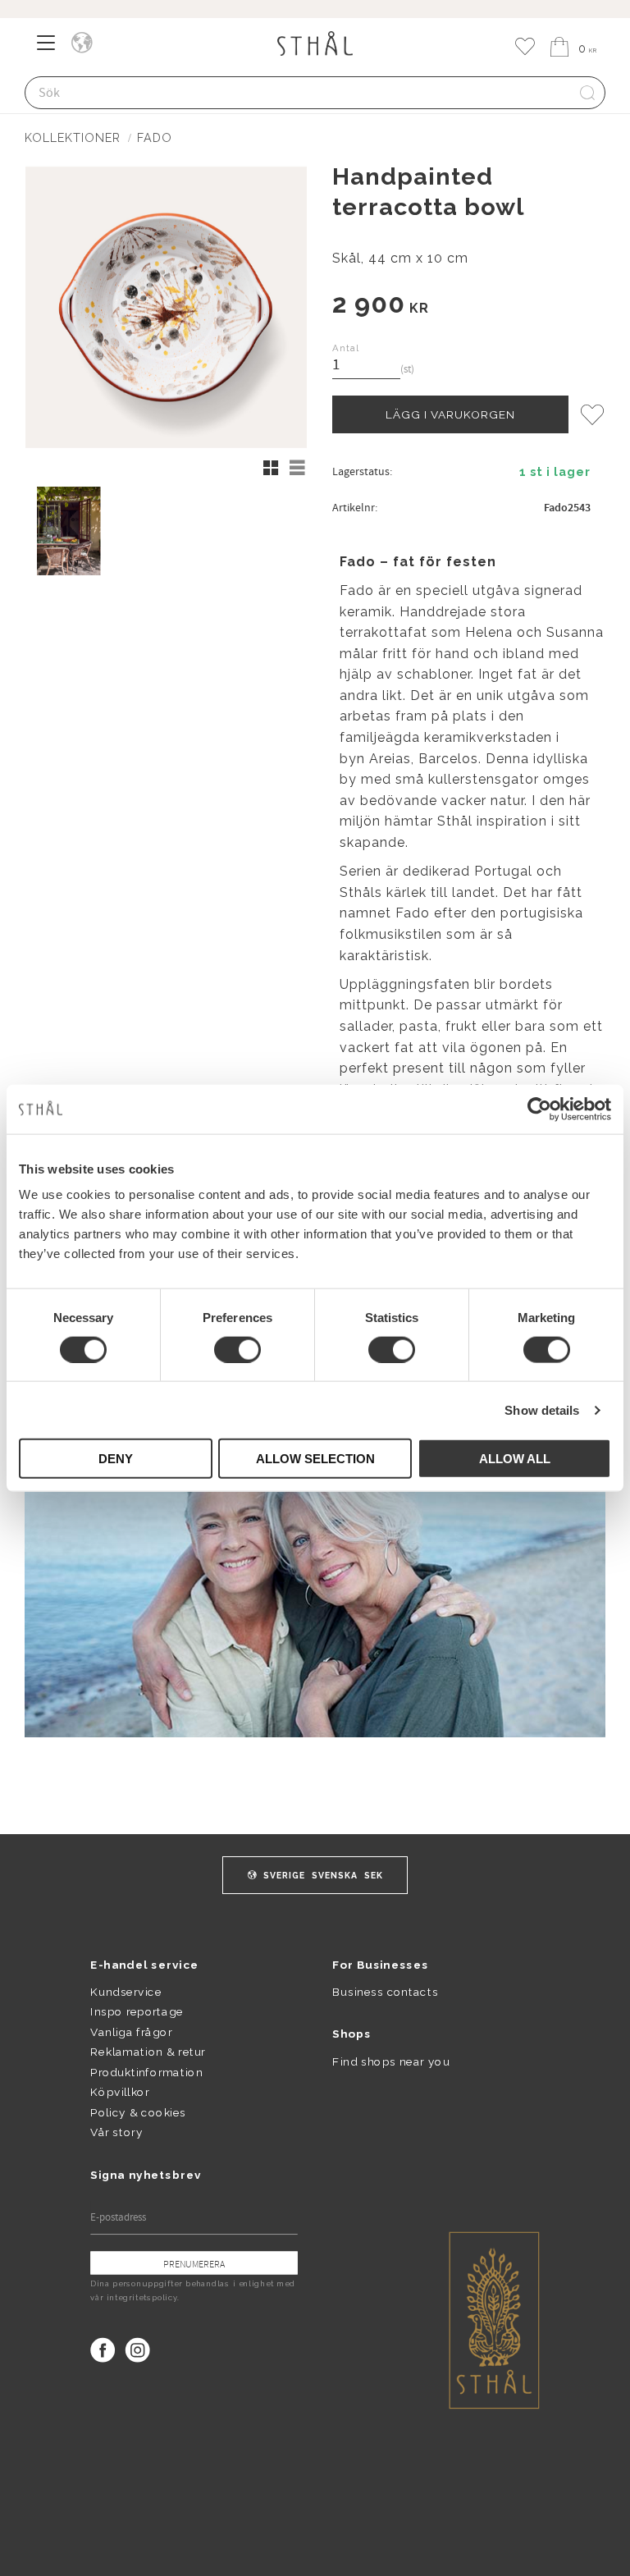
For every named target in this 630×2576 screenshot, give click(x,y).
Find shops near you (391, 2061)
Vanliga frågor (131, 2032)
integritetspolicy (142, 2298)
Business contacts (385, 1992)
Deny (116, 1459)
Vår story (116, 2132)
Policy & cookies (138, 2112)
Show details (542, 1409)
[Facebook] (103, 2350)
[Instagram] (138, 2350)
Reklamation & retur (148, 2052)
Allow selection (315, 1459)
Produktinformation (146, 2072)
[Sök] (587, 93)
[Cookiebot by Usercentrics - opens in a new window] (539, 1109)
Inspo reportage (137, 2012)
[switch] (237, 1349)
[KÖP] (450, 414)
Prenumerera (194, 2264)
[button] (51, 48)
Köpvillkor (119, 2093)
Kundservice (126, 1992)
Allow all (515, 1459)
